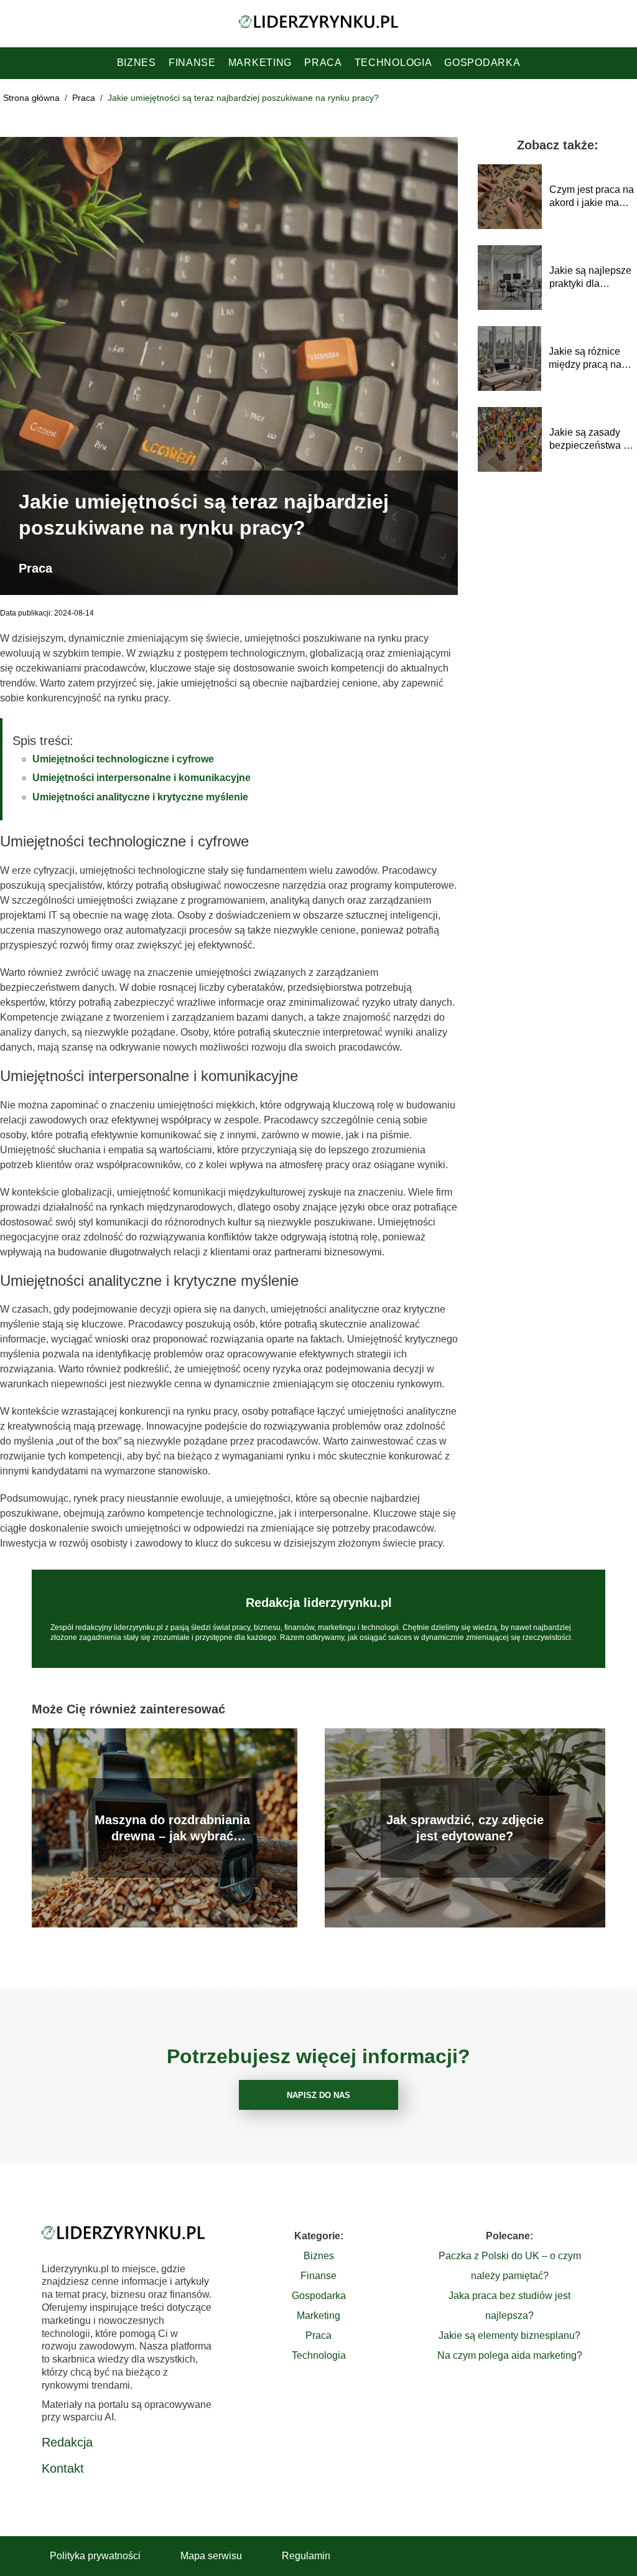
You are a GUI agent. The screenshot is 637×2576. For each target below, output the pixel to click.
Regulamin (306, 2556)
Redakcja (67, 2442)
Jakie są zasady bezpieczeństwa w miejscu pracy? (590, 440)
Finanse (192, 63)
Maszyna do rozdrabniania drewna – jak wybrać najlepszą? (172, 1829)
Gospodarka (482, 63)
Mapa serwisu (211, 2556)
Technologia (393, 63)
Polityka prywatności (95, 2556)
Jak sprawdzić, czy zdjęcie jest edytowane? (465, 1828)
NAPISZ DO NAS (318, 2095)
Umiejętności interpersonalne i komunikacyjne (142, 778)
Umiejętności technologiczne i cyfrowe (123, 759)
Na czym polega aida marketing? (510, 2355)
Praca (323, 63)
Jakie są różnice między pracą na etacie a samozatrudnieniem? (593, 359)
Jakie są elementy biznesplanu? (509, 2335)
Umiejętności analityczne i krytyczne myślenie (140, 797)
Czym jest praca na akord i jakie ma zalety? (592, 197)
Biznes (137, 63)
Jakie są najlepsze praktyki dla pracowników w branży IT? (590, 278)
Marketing (260, 63)
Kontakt (63, 2468)
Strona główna (33, 98)
